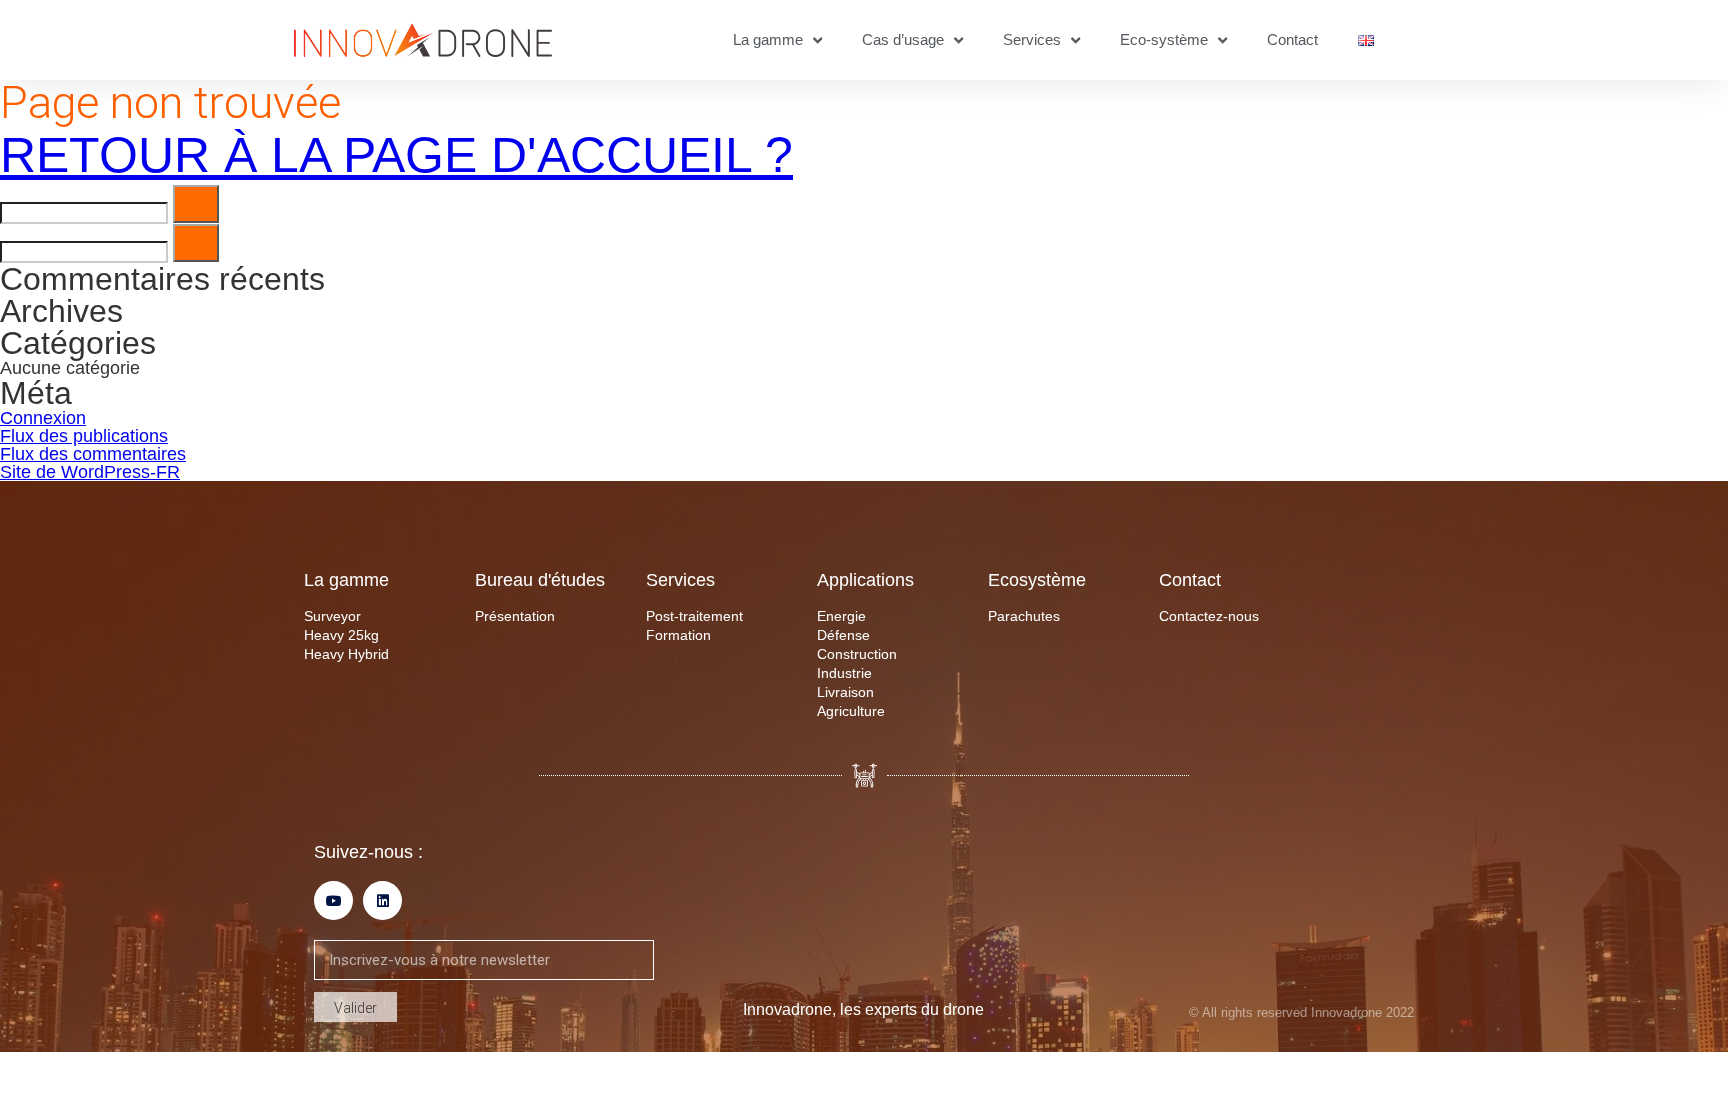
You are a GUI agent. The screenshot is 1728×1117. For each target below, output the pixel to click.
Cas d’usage (903, 39)
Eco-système (1164, 39)
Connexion (43, 418)
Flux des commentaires (93, 454)
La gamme (768, 39)
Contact (1292, 39)
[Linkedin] (382, 900)
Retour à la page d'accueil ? (396, 155)
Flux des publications (84, 436)
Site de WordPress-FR (90, 472)
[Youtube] (333, 900)
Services (1032, 39)
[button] (196, 204)
